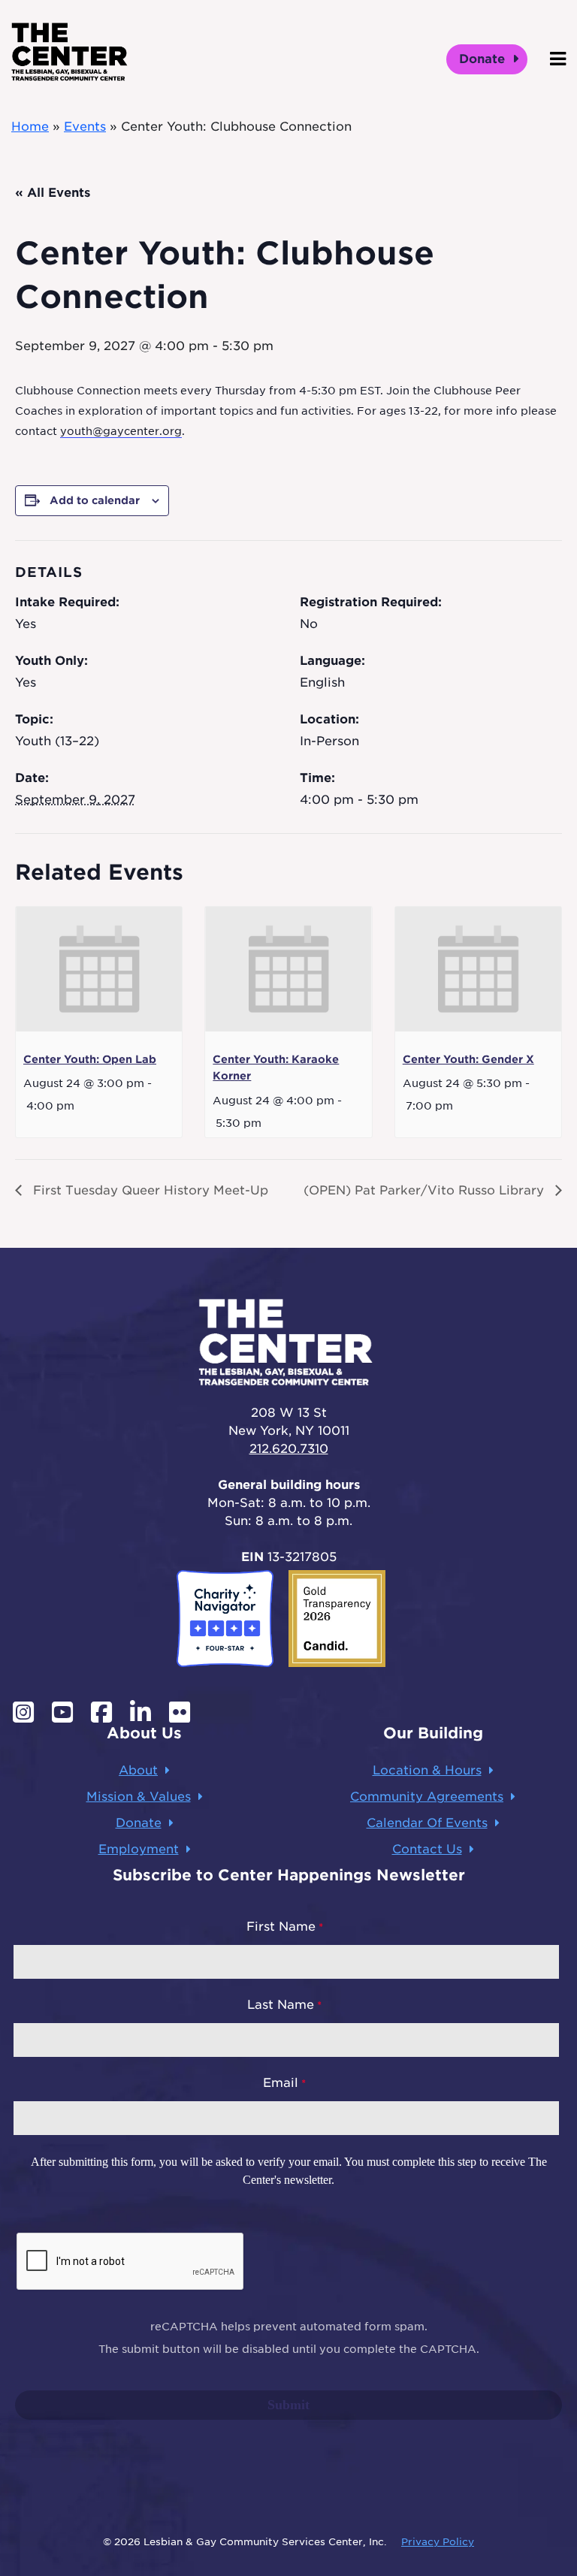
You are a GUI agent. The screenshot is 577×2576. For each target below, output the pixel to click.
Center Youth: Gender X (468, 1059)
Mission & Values (139, 1797)
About (138, 1770)
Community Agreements (427, 1797)
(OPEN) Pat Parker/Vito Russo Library (426, 1190)
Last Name (281, 2005)
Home (30, 127)
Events (85, 127)
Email (281, 2083)
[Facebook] (101, 1712)
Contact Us (427, 1849)
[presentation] (99, 969)
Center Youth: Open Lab (90, 1059)
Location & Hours (427, 1770)
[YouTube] (62, 1712)
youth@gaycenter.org (121, 431)
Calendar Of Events (427, 1823)
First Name (281, 1927)
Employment (139, 1849)
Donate (484, 59)
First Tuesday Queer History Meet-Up (149, 1190)
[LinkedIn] (140, 1712)
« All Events (53, 193)
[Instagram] (23, 1712)
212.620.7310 (289, 1449)
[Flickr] (180, 1712)
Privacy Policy (438, 2542)
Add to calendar (95, 500)
